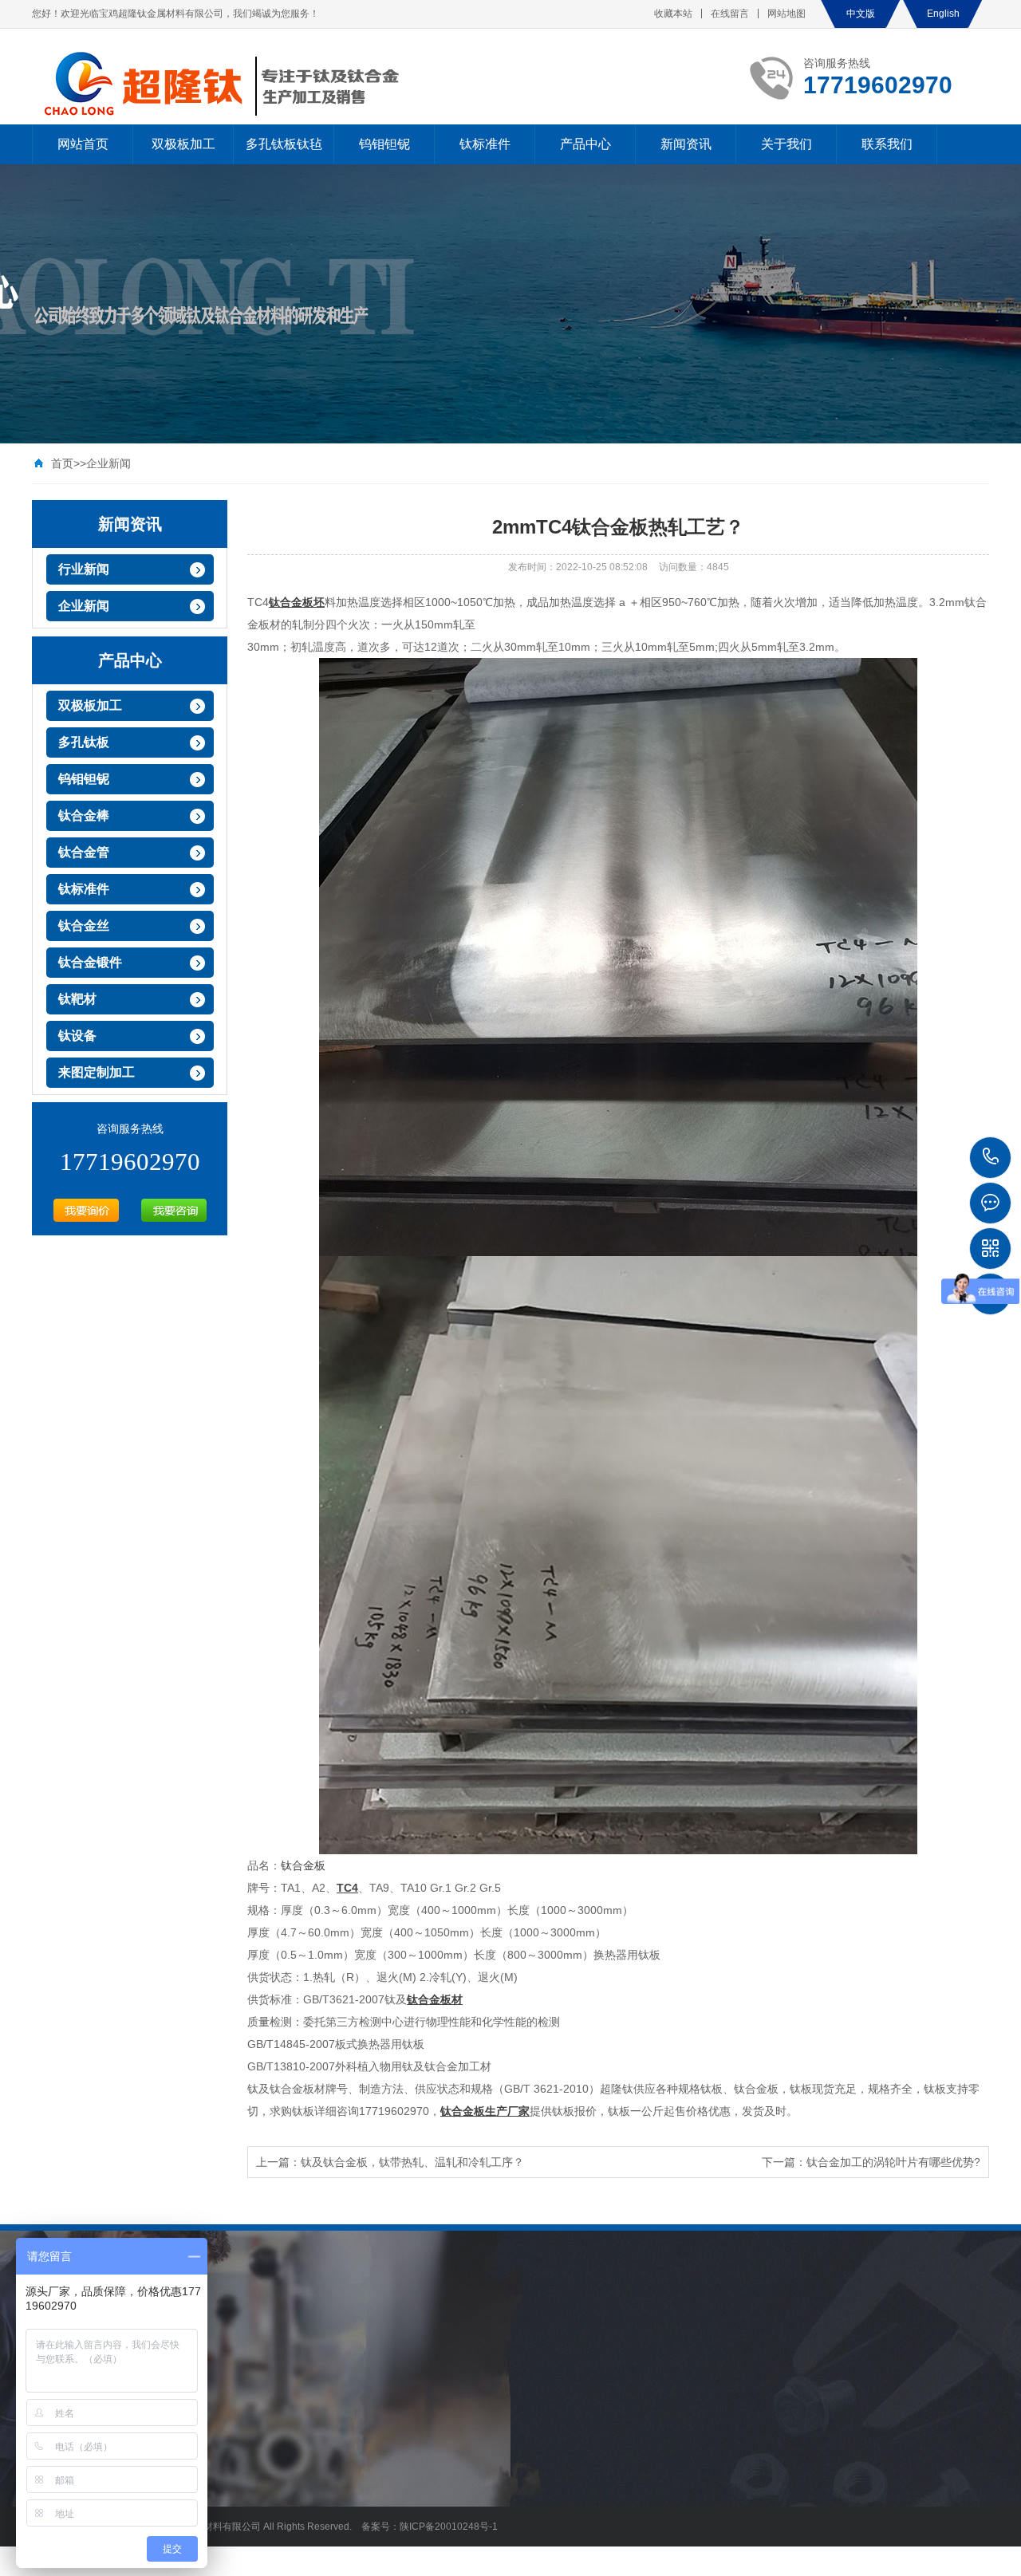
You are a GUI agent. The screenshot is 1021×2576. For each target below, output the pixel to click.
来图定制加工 (97, 1072)
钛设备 (77, 1036)
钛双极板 (400, 2338)
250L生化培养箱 (325, 2338)
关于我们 (786, 144)
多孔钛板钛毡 (284, 144)
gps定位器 (248, 2338)
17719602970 (991, 1158)
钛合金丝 (84, 926)
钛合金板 (303, 1865)
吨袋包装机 (461, 2338)
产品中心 (585, 144)
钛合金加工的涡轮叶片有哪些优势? (893, 2162)
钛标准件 (485, 144)
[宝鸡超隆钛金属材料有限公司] (233, 85)
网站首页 (83, 144)
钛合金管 (84, 852)
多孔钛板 (84, 742)
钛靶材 (77, 999)
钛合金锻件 (90, 962)
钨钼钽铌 (384, 144)
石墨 (511, 2338)
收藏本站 (673, 14)
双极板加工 (183, 144)
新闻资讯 (686, 144)
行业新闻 (84, 569)
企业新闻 (108, 463)
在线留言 (730, 14)
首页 (62, 463)
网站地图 (786, 14)
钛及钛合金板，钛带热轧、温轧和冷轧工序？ (412, 2162)
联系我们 (887, 144)
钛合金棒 (84, 815)
